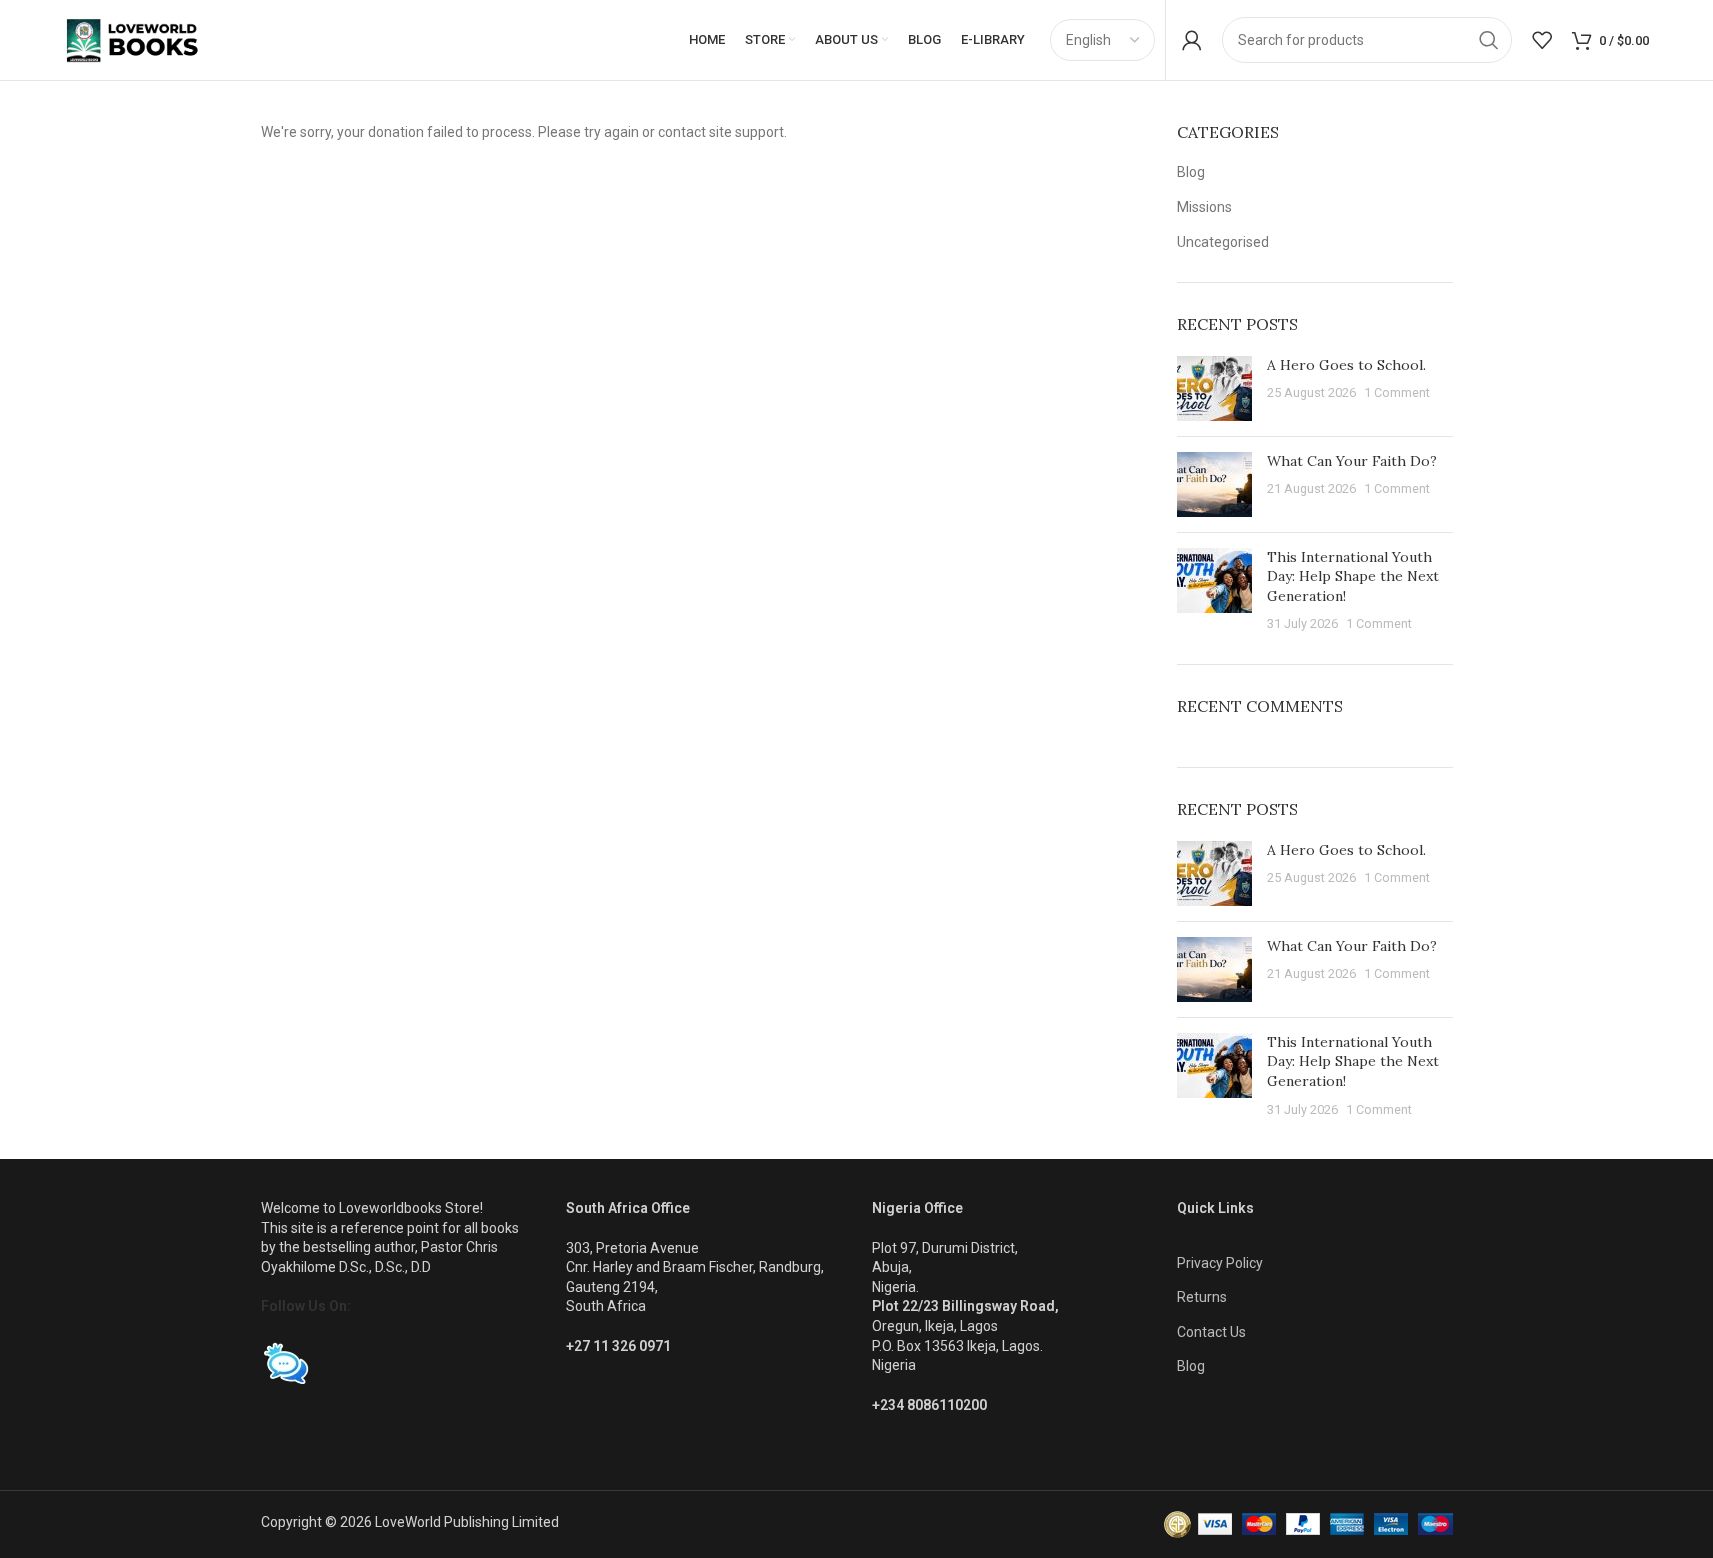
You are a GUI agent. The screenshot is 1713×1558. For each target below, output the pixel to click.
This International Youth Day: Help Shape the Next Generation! (1353, 576)
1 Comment (1397, 392)
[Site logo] (150, 39)
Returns (1202, 1297)
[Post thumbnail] (1214, 388)
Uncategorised (1223, 242)
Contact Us (1211, 1332)
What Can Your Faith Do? (1352, 461)
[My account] (1192, 40)
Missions (1204, 207)
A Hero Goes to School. (1346, 365)
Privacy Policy (1220, 1263)
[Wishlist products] (1542, 40)
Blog (1191, 172)
